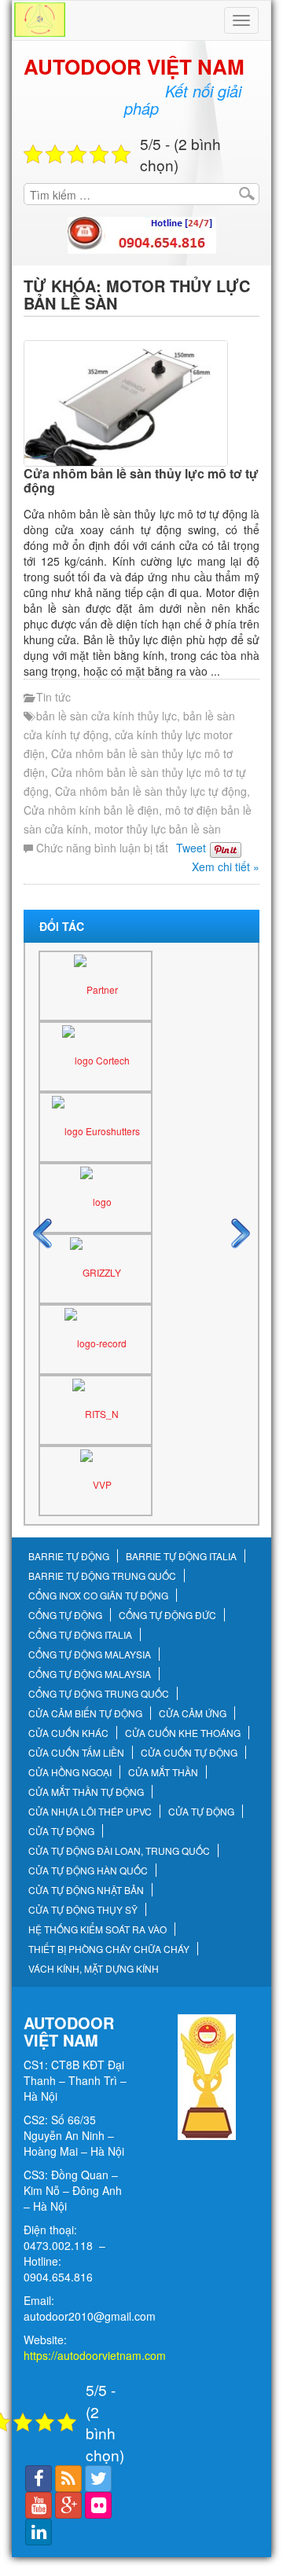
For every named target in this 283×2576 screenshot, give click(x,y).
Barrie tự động (69, 1556)
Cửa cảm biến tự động (85, 1713)
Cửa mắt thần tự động (86, 1792)
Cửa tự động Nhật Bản (86, 1890)
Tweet (191, 848)
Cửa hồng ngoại (70, 1772)
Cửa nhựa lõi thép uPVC (90, 1812)
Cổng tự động (65, 1615)
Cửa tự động (201, 1812)
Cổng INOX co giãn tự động (98, 1596)
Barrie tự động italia (181, 1556)
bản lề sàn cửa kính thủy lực (107, 716)
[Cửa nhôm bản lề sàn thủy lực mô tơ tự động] (141, 403)
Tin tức (53, 697)
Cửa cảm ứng (193, 1713)
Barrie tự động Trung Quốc (102, 1576)
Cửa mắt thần (163, 1772)
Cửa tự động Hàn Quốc (88, 1871)
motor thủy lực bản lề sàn (158, 829)
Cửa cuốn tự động (189, 1753)
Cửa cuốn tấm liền (76, 1753)
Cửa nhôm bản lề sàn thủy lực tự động (151, 791)
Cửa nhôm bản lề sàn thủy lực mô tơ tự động (141, 480)
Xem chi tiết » (226, 867)
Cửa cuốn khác (68, 1733)
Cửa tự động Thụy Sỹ (83, 1910)
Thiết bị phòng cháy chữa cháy (109, 1949)
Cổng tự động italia (80, 1635)
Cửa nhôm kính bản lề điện (91, 810)
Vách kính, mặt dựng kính (94, 1969)
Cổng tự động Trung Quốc (99, 1694)
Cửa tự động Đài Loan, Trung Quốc (119, 1851)
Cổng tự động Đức (167, 1615)
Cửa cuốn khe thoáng (183, 1733)
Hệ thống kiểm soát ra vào (97, 1929)
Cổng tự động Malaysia (90, 1654)
